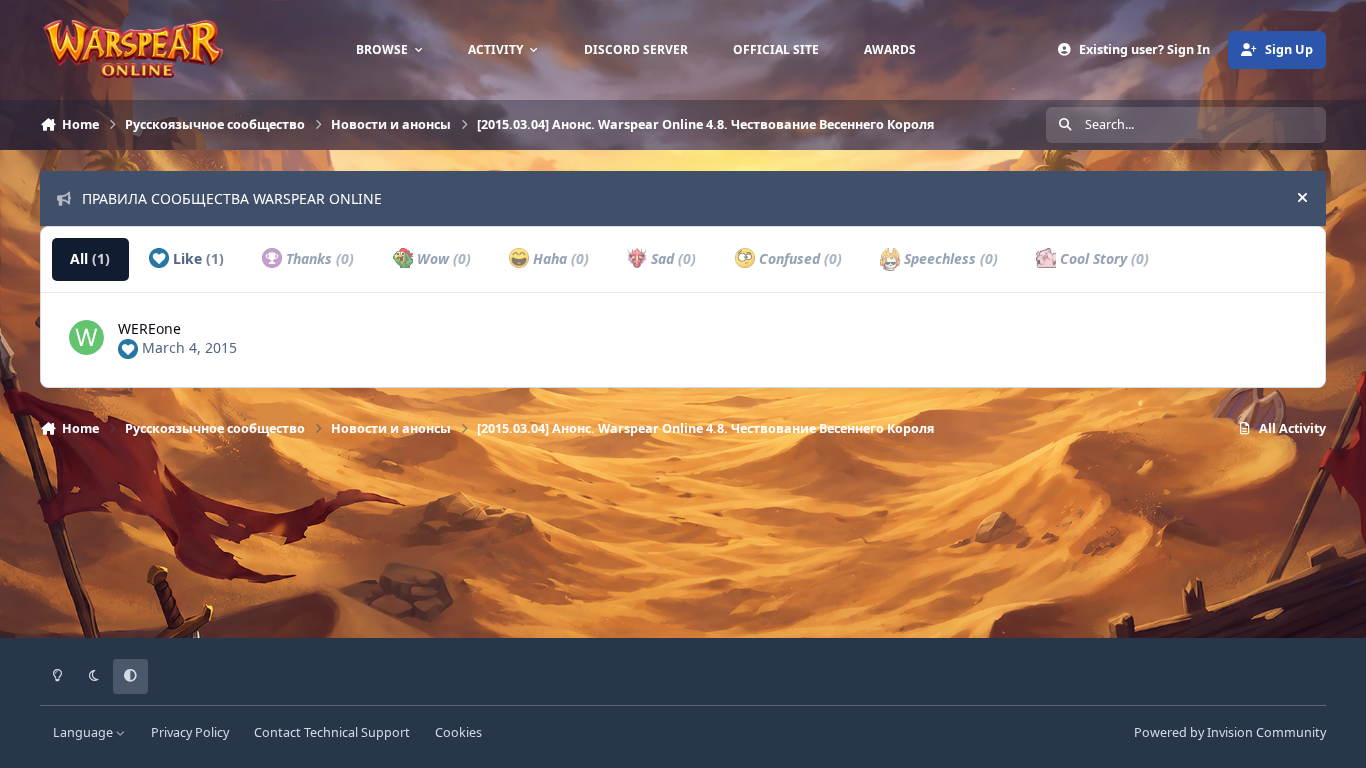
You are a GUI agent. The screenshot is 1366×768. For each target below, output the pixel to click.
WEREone (149, 328)
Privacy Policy (190, 732)
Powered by (1230, 732)
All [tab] (90, 258)
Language (84, 732)
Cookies (458, 732)
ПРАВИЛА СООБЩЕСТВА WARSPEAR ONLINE (232, 198)
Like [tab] (196, 258)
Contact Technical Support (332, 732)
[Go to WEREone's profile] (86, 337)
